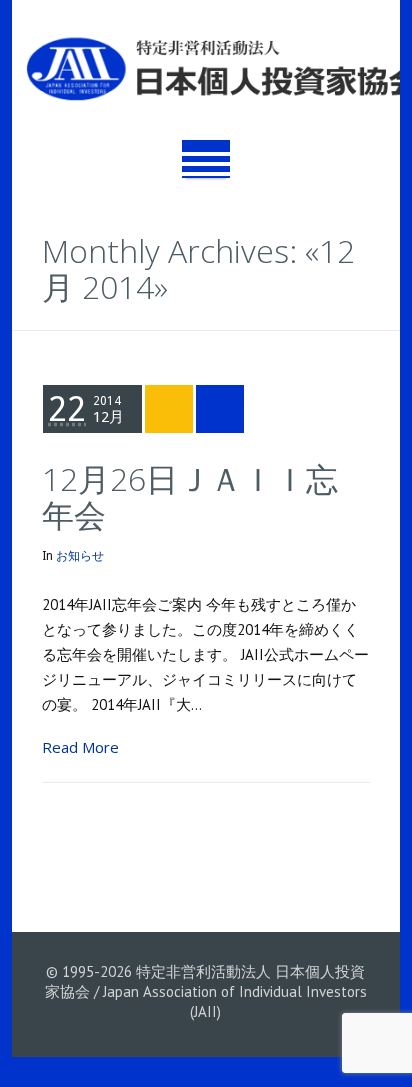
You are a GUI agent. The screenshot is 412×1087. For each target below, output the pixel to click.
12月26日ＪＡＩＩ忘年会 (190, 496)
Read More (80, 747)
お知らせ (80, 556)
